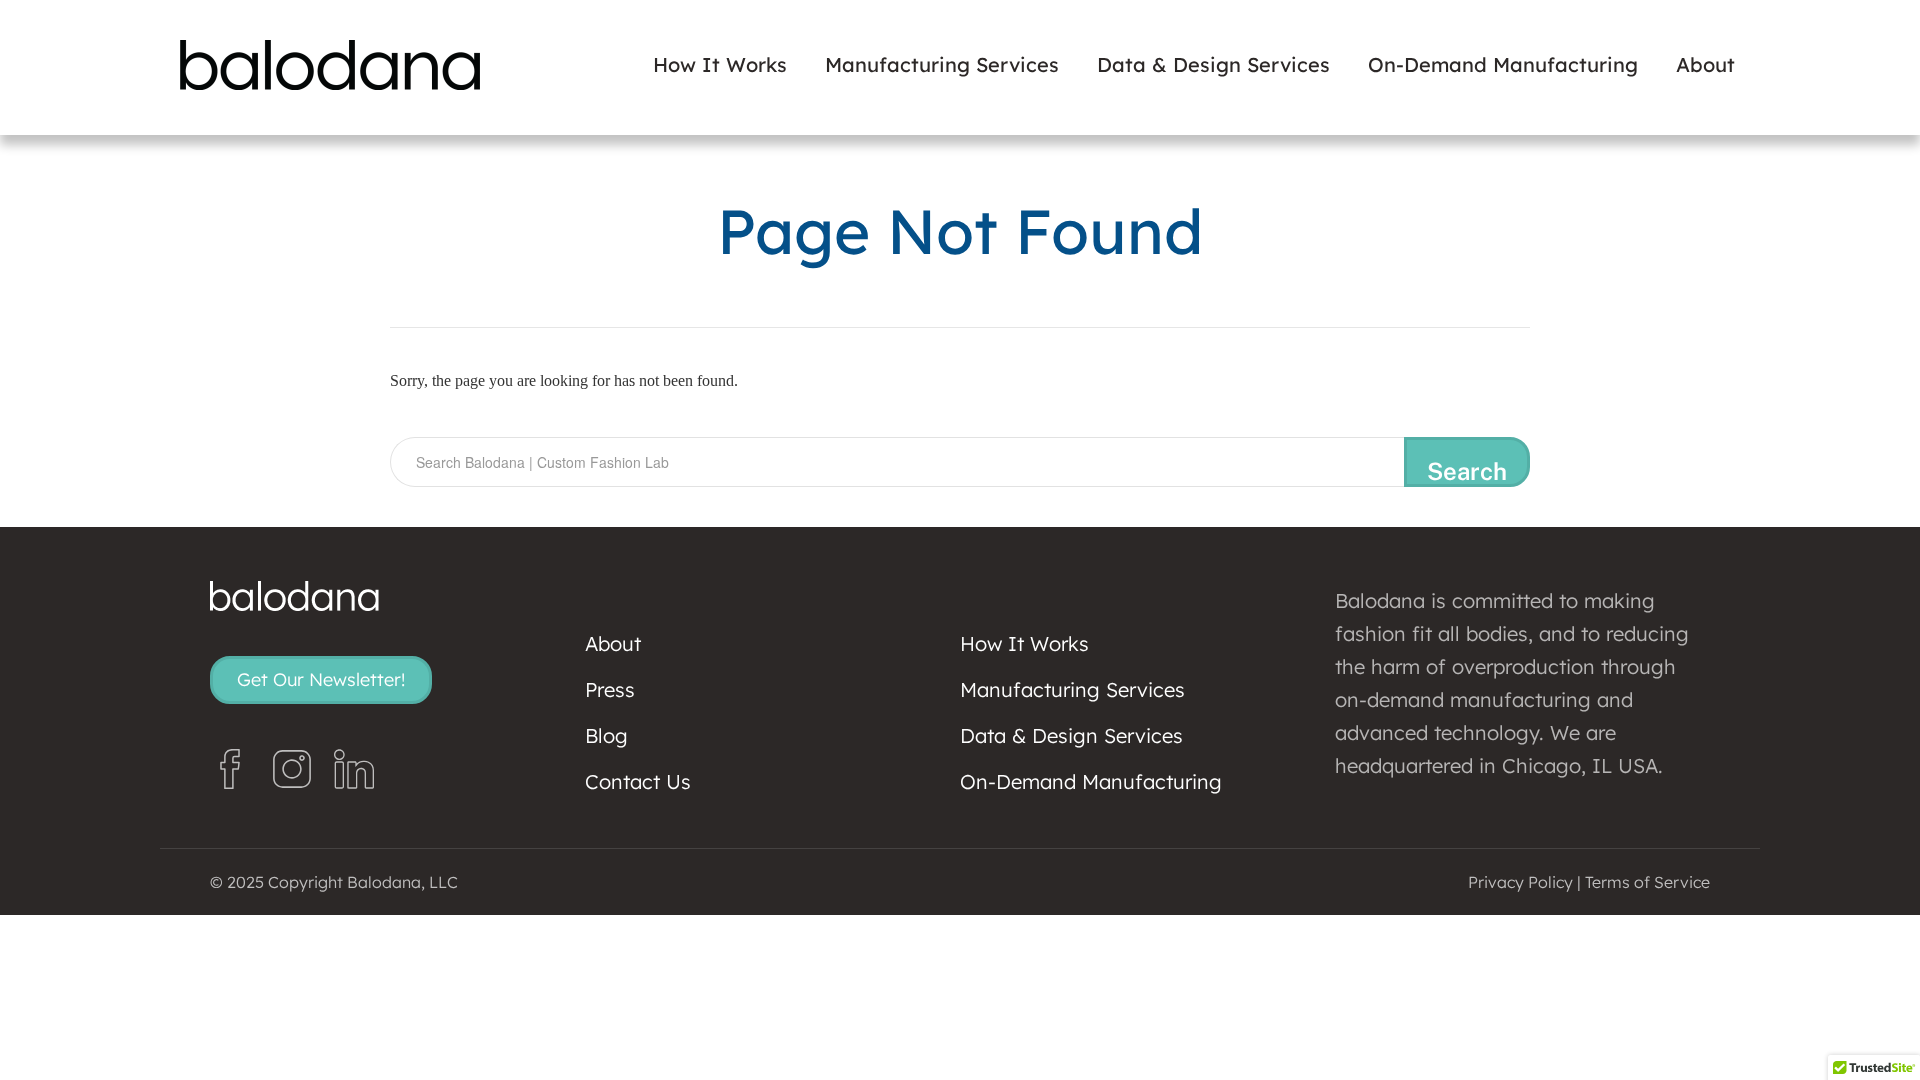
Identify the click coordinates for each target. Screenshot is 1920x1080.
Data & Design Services (1213, 65)
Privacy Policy (1520, 882)
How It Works (720, 65)
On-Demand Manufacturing (1503, 65)
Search (1467, 471)
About (1705, 65)
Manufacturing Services (942, 65)
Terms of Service (1647, 882)
